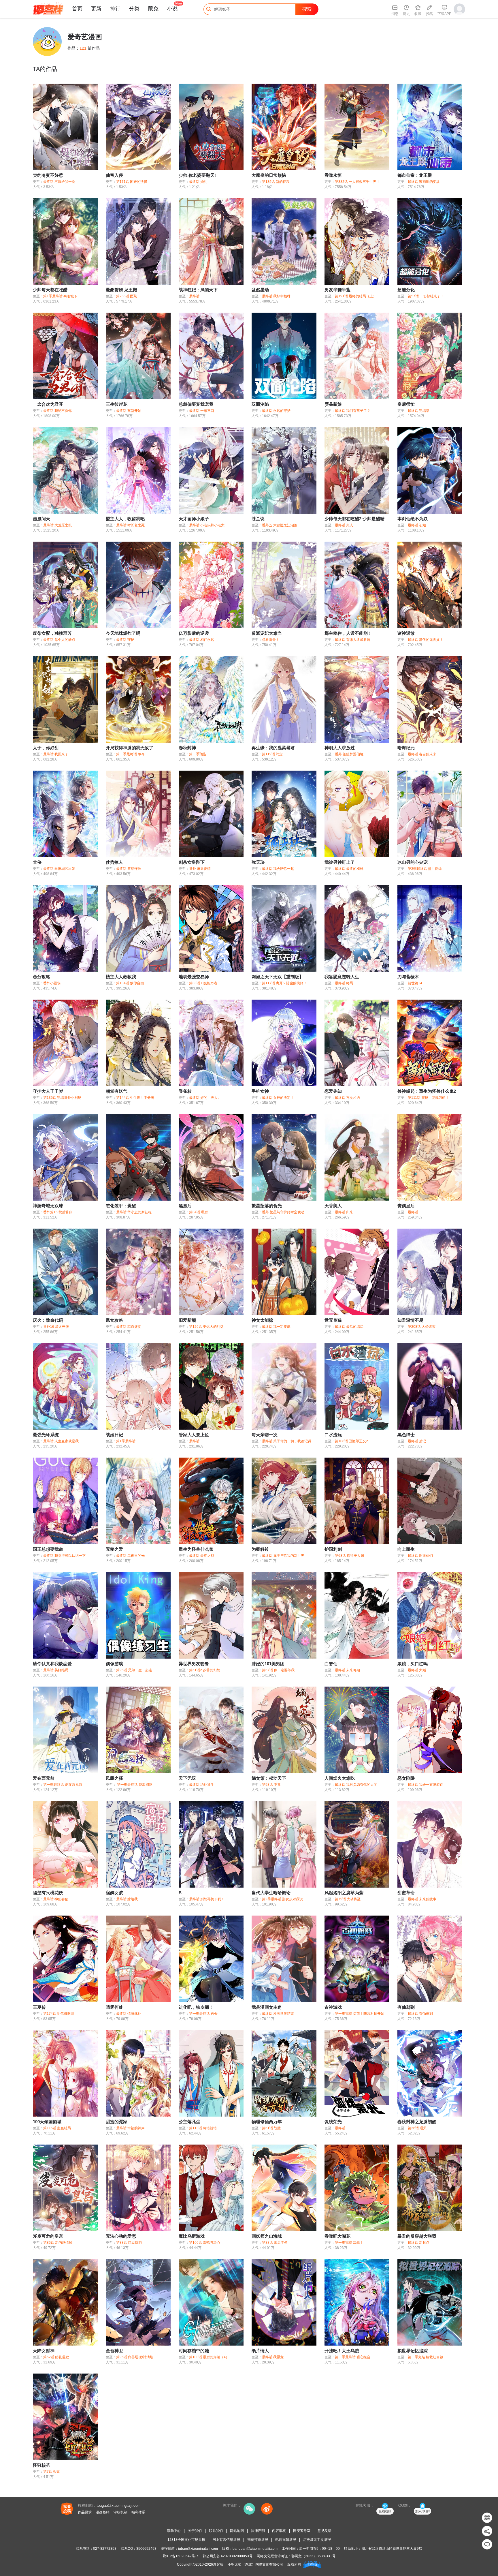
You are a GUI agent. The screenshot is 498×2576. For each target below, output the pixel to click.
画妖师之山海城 (267, 2236)
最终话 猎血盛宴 (129, 1327)
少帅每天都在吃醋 (50, 290)
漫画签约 (103, 2512)
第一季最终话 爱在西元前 (63, 1785)
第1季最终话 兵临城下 (60, 296)
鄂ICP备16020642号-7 (181, 2556)
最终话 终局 (344, 983)
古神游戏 (333, 2007)
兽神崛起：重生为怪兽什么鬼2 (427, 1091)
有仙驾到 (406, 2007)
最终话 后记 (417, 1441)
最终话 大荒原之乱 (57, 525)
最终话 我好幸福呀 (276, 296)
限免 (153, 9)
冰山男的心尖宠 (413, 862)
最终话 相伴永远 (202, 640)
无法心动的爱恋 (121, 2236)
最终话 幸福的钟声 (130, 2128)
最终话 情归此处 (129, 2014)
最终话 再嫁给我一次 (59, 182)
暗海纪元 (406, 748)
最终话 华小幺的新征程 (134, 1212)
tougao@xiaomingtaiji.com (119, 2505)
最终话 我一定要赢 (276, 1327)
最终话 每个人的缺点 (59, 640)
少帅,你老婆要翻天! (197, 175)
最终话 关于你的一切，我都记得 (287, 1441)
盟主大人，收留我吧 (125, 519)
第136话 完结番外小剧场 (62, 1098)
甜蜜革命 (406, 1893)
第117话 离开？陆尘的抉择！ (284, 983)
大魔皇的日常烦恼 (269, 175)
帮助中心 (174, 2531)
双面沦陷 (260, 404)
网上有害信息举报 (226, 2540)
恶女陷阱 (406, 1778)
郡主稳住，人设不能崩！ (348, 633)
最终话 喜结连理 (129, 869)
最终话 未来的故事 (422, 1899)
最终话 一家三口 (202, 411)
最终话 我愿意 (273, 2357)
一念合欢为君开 (48, 404)
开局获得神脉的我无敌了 (130, 748)
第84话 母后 (198, 1212)
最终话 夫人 (344, 525)
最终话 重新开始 (129, 411)
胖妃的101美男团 (268, 1664)
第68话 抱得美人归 (349, 1556)
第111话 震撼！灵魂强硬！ (428, 1098)
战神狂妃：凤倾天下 (198, 290)
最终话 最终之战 (202, 1556)
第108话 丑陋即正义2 (351, 1441)
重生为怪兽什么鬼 (196, 1549)
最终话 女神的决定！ (278, 1098)
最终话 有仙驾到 (420, 2014)
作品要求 (85, 2512)
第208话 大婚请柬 (422, 1327)
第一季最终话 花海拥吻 (134, 1785)
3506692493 (146, 2549)
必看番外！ (271, 640)
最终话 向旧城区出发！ (61, 869)
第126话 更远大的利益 (206, 1327)
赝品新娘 (333, 404)
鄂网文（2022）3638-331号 (313, 2556)
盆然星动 (260, 290)
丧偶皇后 (406, 1206)
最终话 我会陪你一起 (278, 869)
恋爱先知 (333, 1091)
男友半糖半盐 (337, 290)
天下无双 (187, 1778)
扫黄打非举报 (258, 2540)
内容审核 (279, 2531)
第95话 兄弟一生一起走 (134, 1670)
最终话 (194, 296)
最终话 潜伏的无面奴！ (426, 640)
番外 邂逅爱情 (200, 869)
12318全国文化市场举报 (186, 2540)
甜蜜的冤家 (117, 2122)
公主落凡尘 (189, 2122)
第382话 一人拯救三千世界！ (357, 182)
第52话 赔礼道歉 (56, 2357)
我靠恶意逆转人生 (342, 977)
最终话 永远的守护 (276, 411)
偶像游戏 (114, 1664)
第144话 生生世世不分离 (135, 1098)
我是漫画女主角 (267, 2007)
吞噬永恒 (333, 175)
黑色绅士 (406, 1435)
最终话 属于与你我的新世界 (283, 1556)
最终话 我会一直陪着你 (426, 1785)
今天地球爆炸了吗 (123, 633)
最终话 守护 (125, 640)
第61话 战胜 (271, 2128)
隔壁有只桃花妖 (48, 1893)
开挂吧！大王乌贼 (342, 2351)
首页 (77, 9)
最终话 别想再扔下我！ (207, 1899)
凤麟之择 (114, 1778)
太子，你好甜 (46, 748)
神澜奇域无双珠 (48, 1206)
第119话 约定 (272, 754)
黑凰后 (185, 1206)
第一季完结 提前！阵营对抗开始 (360, 2014)
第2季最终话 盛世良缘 (425, 869)
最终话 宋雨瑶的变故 (424, 182)
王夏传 (39, 2007)
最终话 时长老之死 (130, 525)
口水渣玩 (333, 1435)
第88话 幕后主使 (275, 2243)
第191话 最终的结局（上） (356, 296)
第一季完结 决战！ (349, 2243)
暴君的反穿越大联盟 (417, 2236)
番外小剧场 (52, 983)
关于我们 (195, 2531)
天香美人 (333, 1206)
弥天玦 (258, 862)
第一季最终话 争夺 (130, 754)
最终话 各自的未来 (422, 754)
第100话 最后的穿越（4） (209, 2357)
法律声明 (258, 2531)
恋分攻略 (41, 977)
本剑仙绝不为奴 (413, 519)
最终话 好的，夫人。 (205, 1098)
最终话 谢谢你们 (420, 1556)
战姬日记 (114, 1435)
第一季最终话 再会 (203, 2014)
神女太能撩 (262, 1320)
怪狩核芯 (41, 2465)
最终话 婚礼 (198, 182)
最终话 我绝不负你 (57, 411)
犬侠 (37, 862)
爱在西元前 (44, 1778)
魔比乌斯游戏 (192, 2236)
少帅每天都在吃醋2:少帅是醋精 (354, 519)
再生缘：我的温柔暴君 (273, 748)
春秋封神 (187, 748)
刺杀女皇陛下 (192, 862)
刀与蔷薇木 (408, 977)
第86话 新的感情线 (58, 2243)
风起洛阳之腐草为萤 (344, 1893)
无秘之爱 (114, 1549)
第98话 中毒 (271, 1785)
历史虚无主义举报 (317, 2540)
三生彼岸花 (117, 404)
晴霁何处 (114, 2007)
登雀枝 (185, 1091)
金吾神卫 (114, 2351)
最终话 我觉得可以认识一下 (64, 1556)
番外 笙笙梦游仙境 (349, 754)
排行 (115, 9)
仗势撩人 (114, 862)
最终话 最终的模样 (349, 869)
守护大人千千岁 (48, 1091)
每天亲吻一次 (265, 1435)
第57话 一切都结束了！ (426, 296)
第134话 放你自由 (130, 983)
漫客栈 (218, 2564)
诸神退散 (406, 633)
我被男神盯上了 (340, 862)
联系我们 (216, 2531)
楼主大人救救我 (121, 977)
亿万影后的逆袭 (194, 633)
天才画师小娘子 (194, 519)
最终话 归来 (344, 1212)
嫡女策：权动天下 (269, 1778)
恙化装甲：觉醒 (121, 1206)
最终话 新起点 (419, 2243)
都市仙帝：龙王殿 (415, 175)
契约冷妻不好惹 (48, 175)
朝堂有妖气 (117, 1091)
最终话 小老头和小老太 (207, 525)
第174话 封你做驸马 (59, 2014)
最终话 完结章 (419, 411)
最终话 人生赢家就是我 (61, 1441)
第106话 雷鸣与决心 (205, 2243)
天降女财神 (44, 2351)
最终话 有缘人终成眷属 (353, 640)
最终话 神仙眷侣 (56, 1899)
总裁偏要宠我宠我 (196, 404)
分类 (134, 9)
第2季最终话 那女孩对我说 (282, 1899)
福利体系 (138, 2512)
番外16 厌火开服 (56, 1327)
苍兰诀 (258, 519)
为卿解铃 (260, 1549)
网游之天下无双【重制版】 (278, 977)
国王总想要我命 (48, 1549)
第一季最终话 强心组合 (353, 2357)
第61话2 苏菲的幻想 (205, 1670)
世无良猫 (333, 1320)
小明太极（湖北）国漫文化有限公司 (255, 2564)
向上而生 (406, 1549)
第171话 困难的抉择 (132, 182)
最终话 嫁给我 (127, 1899)
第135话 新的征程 (276, 182)
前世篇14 (415, 983)
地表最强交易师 (194, 977)
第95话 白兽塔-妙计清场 (135, 2357)
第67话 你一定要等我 (278, 1670)
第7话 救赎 (52, 2472)
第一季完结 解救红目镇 (426, 2357)
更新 (96, 9)
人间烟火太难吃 (340, 1778)
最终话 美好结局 (56, 1670)
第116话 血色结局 (57, 2128)
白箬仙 (331, 1664)
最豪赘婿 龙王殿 (121, 290)
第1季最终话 (126, 1441)
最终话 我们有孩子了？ (353, 411)
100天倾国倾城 (47, 2122)
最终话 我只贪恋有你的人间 (356, 1785)
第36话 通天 (417, 2128)
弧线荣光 (333, 2122)
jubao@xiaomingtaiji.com (198, 2549)
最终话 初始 (417, 525)
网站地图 (237, 2531)
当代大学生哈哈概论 (271, 1893)
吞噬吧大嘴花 (337, 2236)
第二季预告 (198, 754)
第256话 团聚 (127, 296)
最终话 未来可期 (347, 1670)
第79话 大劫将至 (348, 1899)
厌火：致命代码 (48, 1320)
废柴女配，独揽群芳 (52, 633)
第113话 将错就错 (203, 2128)
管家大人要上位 (194, 1435)
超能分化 (406, 290)
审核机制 (120, 2512)
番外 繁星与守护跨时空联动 (283, 1212)
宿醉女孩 (114, 1893)
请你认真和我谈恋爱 (52, 1664)
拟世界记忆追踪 (413, 2351)
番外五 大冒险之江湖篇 (280, 525)
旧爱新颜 (187, 1320)
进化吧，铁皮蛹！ (196, 2007)
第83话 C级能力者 (203, 983)
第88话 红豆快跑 (129, 2243)
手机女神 (260, 1091)
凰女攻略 (114, 1320)
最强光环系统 (46, 1435)
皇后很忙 (406, 404)
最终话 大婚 (417, 1670)
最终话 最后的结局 (349, 1327)
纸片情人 (260, 2351)
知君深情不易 (410, 1320)
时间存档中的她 (194, 2351)
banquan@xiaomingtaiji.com (255, 2549)
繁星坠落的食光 (267, 1206)
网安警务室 (302, 2531)
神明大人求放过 (340, 748)
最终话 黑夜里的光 (130, 1556)
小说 (172, 9)
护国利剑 (333, 1549)
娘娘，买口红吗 (413, 1664)
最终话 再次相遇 (347, 1098)
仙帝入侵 (114, 175)
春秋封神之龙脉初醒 (417, 2122)
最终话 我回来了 (56, 754)
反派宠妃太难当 (267, 633)
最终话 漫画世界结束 (278, 2014)
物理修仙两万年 (267, 2122)
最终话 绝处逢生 (202, 1785)
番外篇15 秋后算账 (58, 1212)
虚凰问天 (41, 519)
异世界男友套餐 (194, 1664)
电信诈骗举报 (286, 2540)
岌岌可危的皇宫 (48, 2236)
